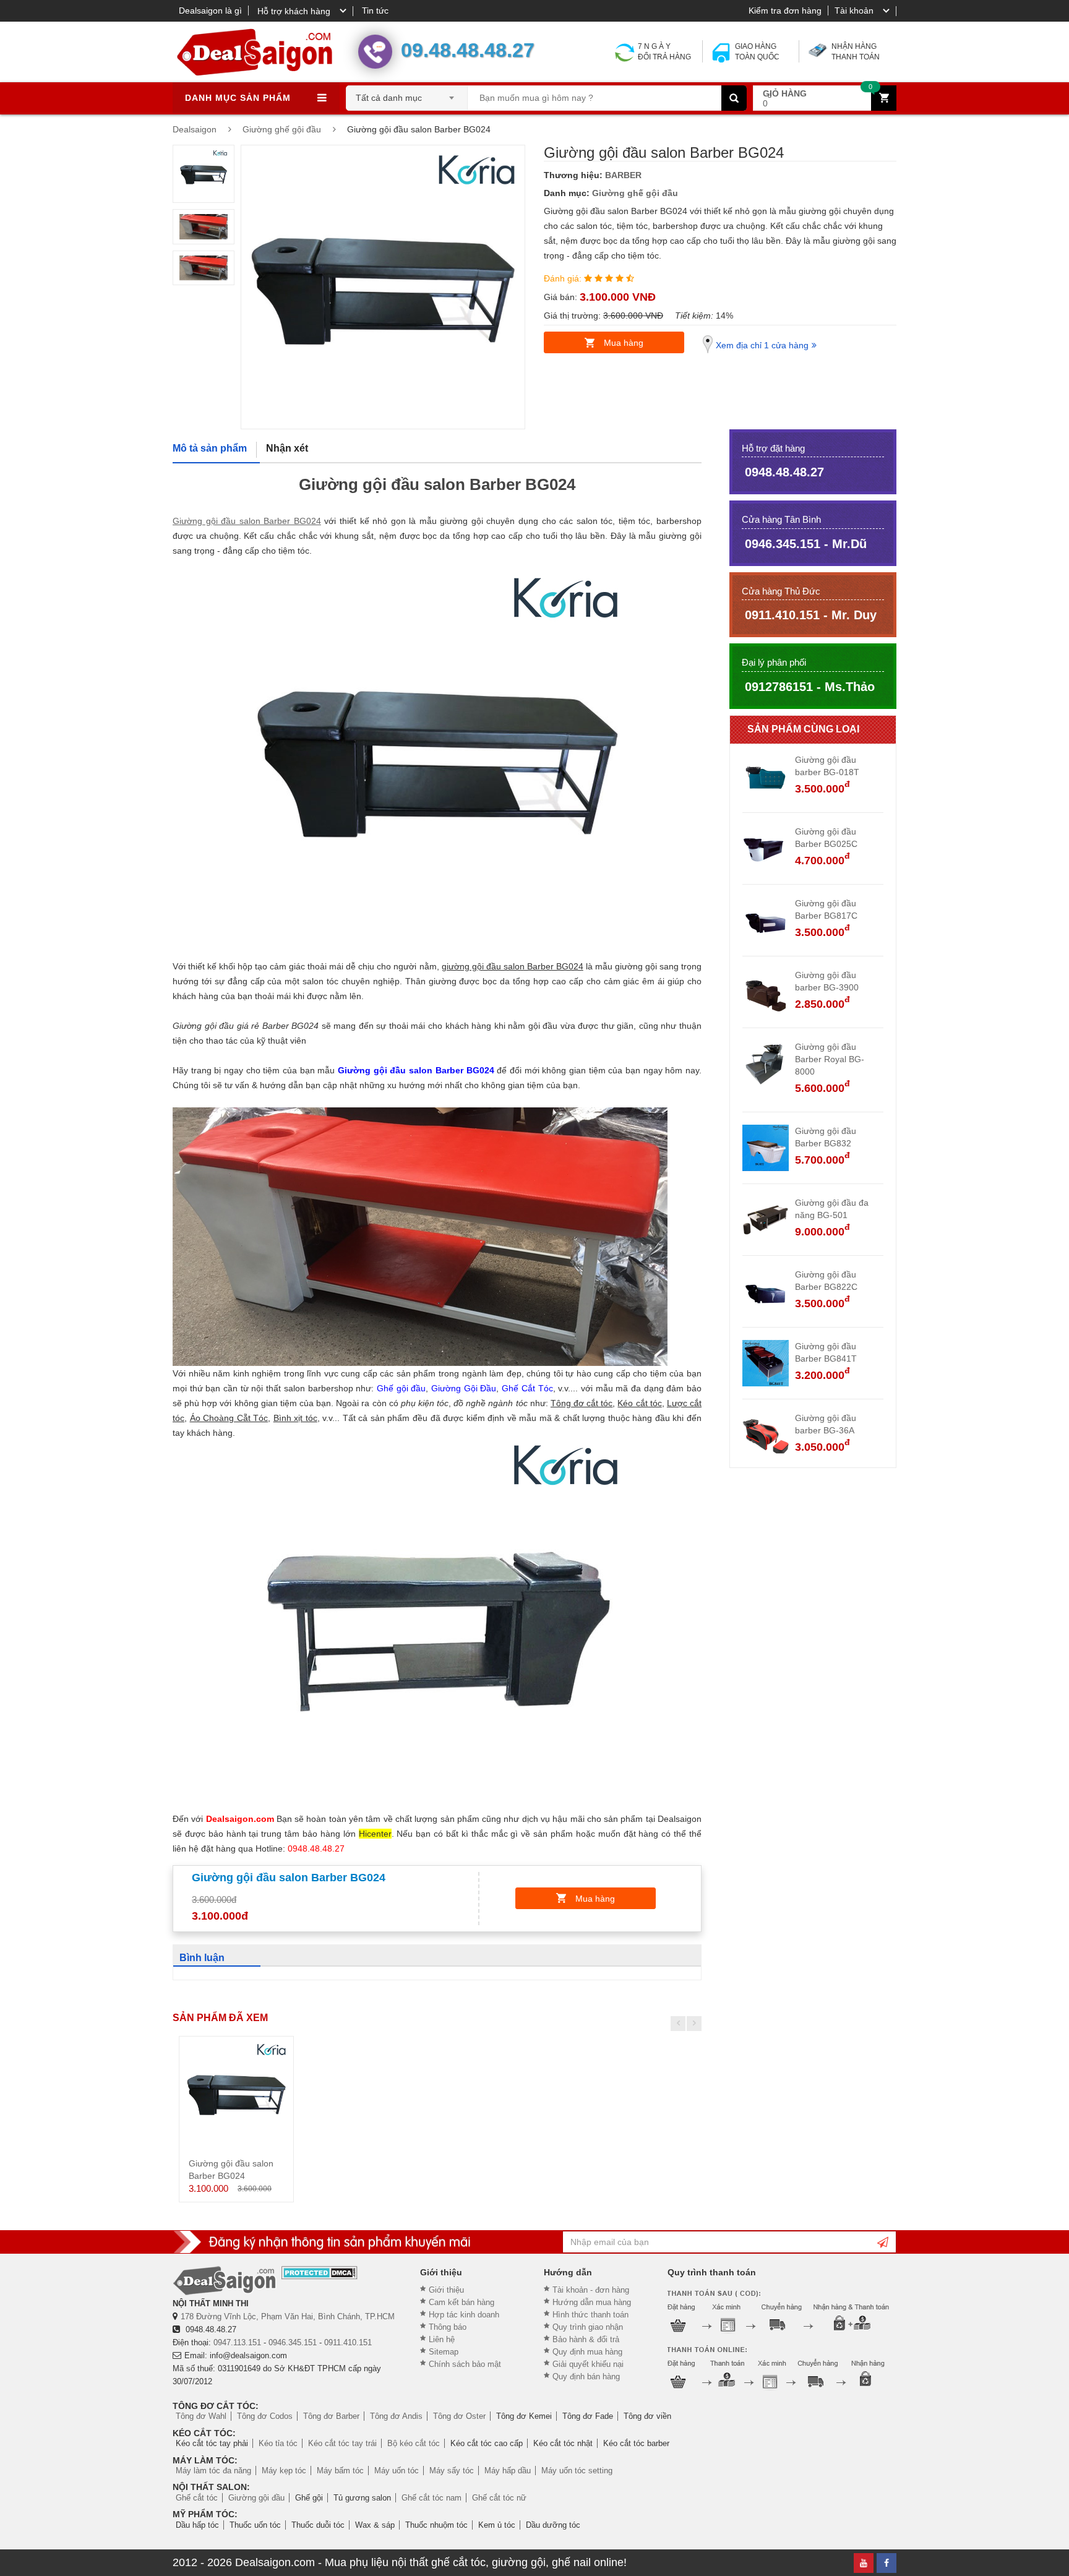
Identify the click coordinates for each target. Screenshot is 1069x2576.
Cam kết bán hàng (462, 2302)
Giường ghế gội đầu (635, 193)
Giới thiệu (446, 2290)
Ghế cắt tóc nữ (499, 2498)
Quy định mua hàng (587, 2352)
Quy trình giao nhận (588, 2327)
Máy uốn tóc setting (577, 2471)
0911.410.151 (348, 2342)
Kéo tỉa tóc (278, 2443)
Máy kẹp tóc (284, 2471)
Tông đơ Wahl (201, 2416)
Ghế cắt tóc (197, 2498)
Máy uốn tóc (397, 2471)
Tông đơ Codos (265, 2416)
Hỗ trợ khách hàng (294, 11)
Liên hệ (442, 2339)
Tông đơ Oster (459, 2416)
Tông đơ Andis (396, 2416)
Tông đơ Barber (331, 2416)
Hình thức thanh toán (590, 2315)
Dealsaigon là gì (210, 11)
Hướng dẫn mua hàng (592, 2302)
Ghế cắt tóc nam (431, 2498)
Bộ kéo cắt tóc (414, 2443)
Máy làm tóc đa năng (213, 2471)
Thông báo (448, 2327)
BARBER (623, 175)
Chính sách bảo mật (465, 2364)
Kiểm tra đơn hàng (785, 11)
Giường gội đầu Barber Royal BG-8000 (830, 1059)
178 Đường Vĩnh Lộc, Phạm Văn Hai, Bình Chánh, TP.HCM (288, 2316)
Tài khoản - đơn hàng (591, 2290)
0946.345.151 (293, 2342)
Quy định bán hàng (586, 2376)
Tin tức (375, 11)
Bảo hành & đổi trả (586, 2339)
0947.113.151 (237, 2342)
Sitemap (444, 2352)
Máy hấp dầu (508, 2471)
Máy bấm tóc (340, 2471)
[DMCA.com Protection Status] (320, 2273)
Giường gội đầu (256, 2498)
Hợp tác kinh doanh (464, 2315)
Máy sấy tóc (452, 2471)
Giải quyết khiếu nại (588, 2364)
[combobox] (407, 94)
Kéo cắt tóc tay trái (342, 2443)
